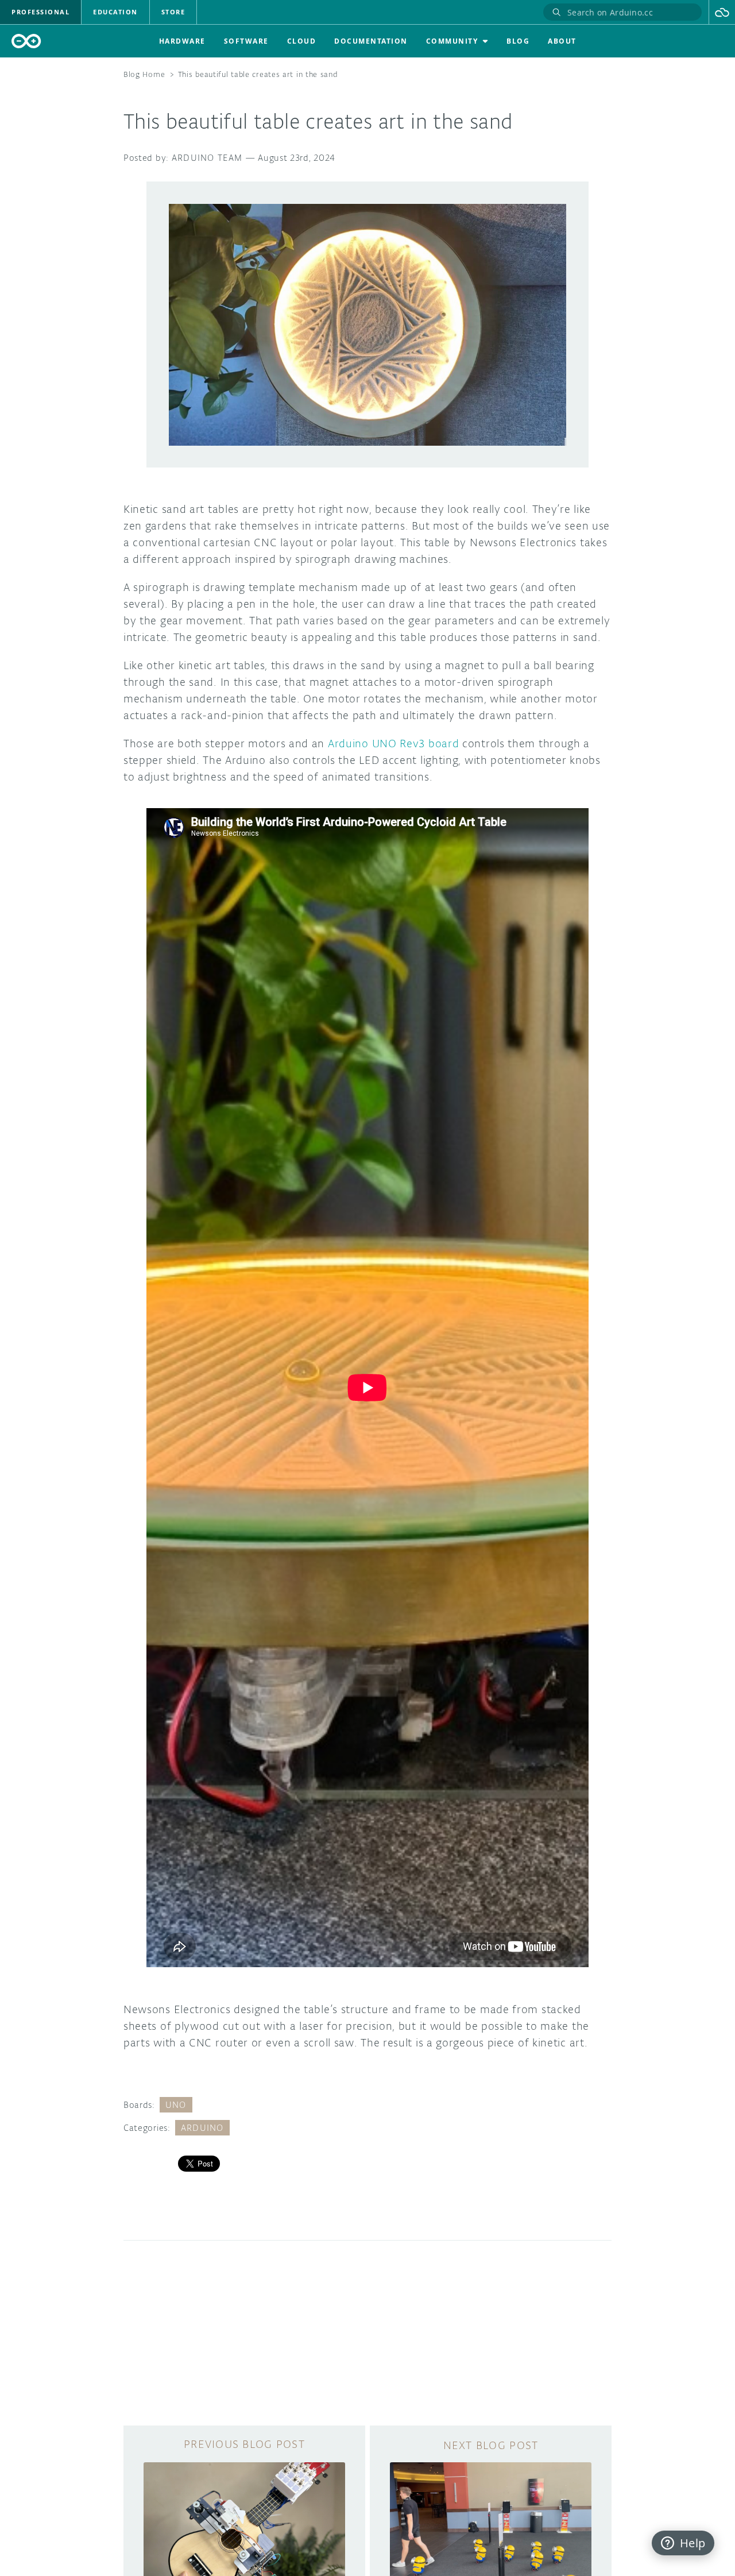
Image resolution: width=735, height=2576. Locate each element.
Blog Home (144, 74)
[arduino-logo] (26, 41)
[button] (722, 12)
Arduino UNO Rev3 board (393, 743)
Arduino (202, 2128)
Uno (176, 2105)
